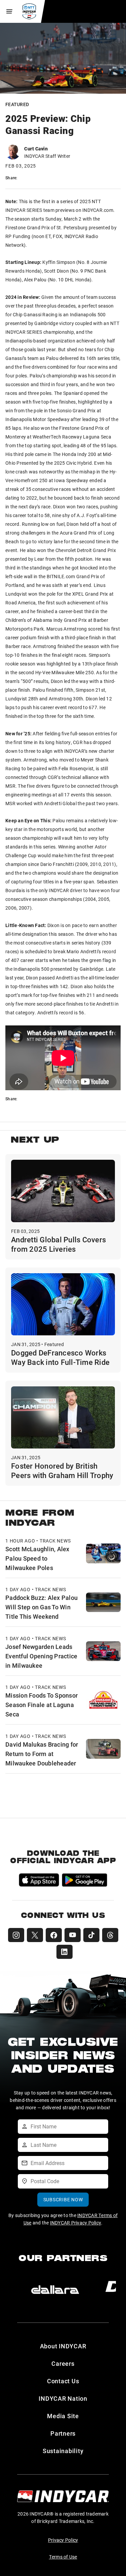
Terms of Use (63, 2557)
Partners (63, 2433)
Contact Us (63, 2381)
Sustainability (63, 2451)
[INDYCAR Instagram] (16, 1935)
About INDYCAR (63, 2346)
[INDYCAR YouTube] (73, 1935)
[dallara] (55, 2290)
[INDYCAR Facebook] (54, 1935)
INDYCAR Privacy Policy (76, 2223)
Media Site (63, 2416)
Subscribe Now (63, 2199)
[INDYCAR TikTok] (91, 1935)
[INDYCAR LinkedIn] (65, 1952)
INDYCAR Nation (63, 2398)
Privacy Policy (63, 2540)
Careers (63, 2363)
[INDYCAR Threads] (110, 1935)
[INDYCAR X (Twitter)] (35, 1935)
